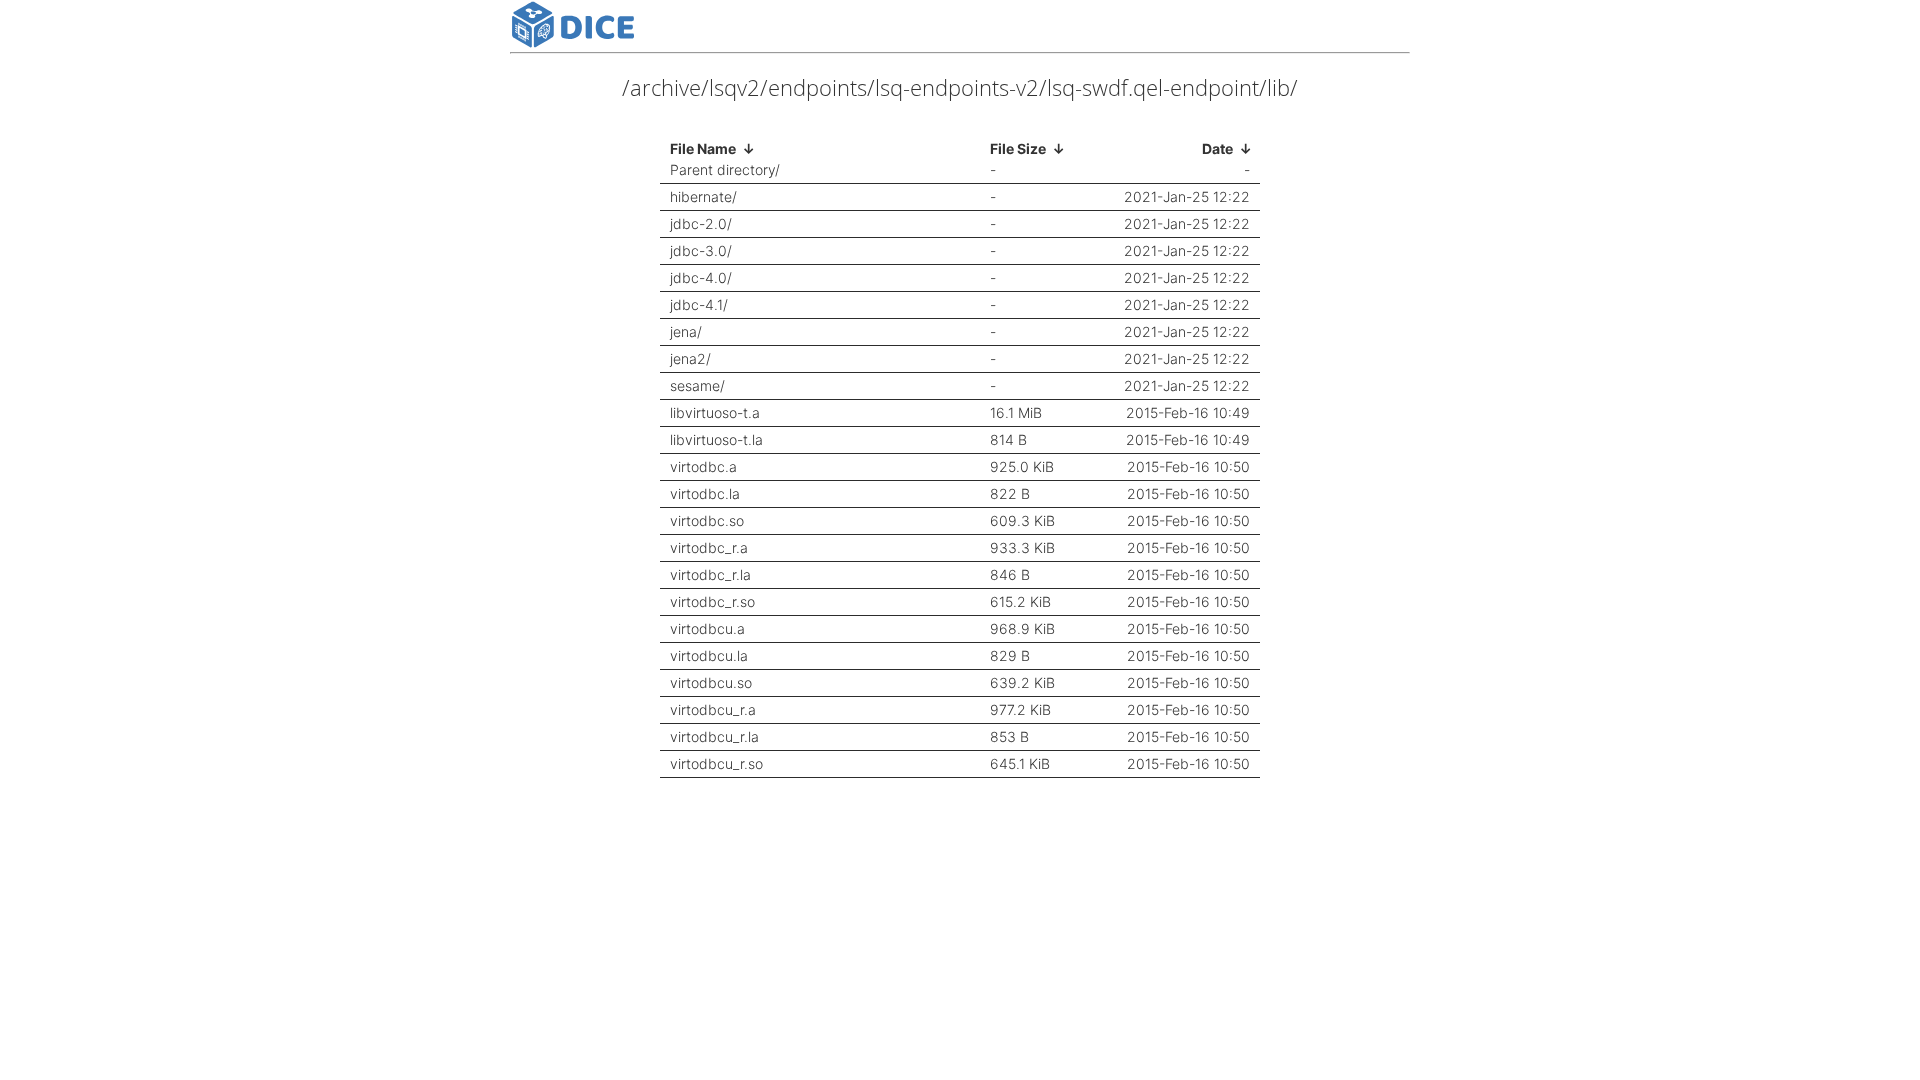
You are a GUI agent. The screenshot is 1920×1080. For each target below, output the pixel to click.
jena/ (686, 332)
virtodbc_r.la (710, 575)
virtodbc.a (703, 467)
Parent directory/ (725, 170)
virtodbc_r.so (712, 602)
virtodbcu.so (711, 683)
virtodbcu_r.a (713, 710)
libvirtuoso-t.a (715, 413)
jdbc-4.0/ (701, 278)
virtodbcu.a (707, 629)
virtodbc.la (705, 494)
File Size (1018, 148)
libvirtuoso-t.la (716, 440)
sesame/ (697, 386)
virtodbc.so (707, 521)
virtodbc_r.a (709, 548)
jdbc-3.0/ (701, 251)
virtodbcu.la (709, 656)
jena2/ (690, 359)
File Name (703, 148)
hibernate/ (703, 197)
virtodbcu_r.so (716, 764)
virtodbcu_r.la (714, 737)
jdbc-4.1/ (699, 305)
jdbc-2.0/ (701, 224)
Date (1217, 148)
